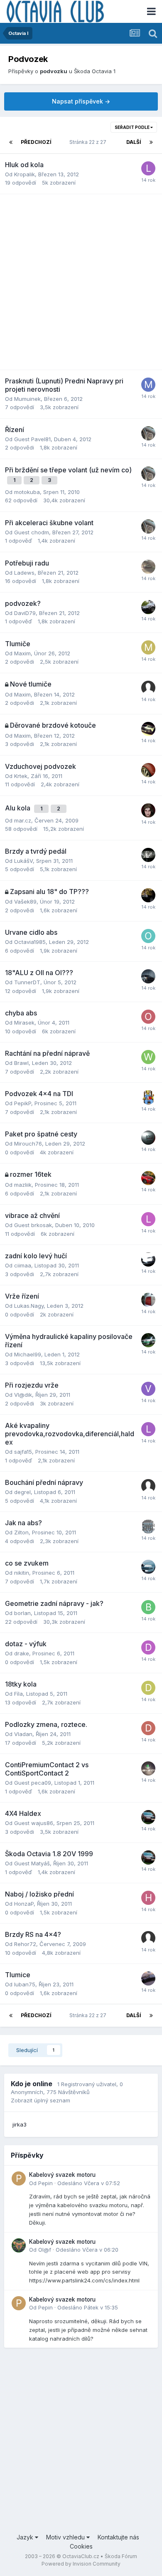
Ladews (24, 573)
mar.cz (23, 820)
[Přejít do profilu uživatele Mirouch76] (148, 1138)
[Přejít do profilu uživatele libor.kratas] (148, 607)
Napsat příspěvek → (81, 101)
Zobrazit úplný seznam (40, 2100)
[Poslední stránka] (151, 142)
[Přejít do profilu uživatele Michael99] (148, 1340)
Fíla (18, 1694)
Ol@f (45, 2250)
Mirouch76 (28, 1144)
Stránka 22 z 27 (89, 142)
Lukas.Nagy (29, 1306)
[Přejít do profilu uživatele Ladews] (148, 567)
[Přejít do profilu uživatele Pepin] (19, 2178)
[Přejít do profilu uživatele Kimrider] (148, 1817)
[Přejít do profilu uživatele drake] (148, 1647)
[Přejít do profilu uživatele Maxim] (148, 647)
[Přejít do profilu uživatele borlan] (148, 1607)
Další (134, 142)
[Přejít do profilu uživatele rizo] (148, 855)
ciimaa (23, 1265)
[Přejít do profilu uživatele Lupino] (148, 168)
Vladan (23, 1734)
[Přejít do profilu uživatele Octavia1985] (148, 936)
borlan (22, 1613)
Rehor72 (25, 1944)
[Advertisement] (81, 282)
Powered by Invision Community (81, 2564)
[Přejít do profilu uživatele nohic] (148, 1097)
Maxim (22, 653)
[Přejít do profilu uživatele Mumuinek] (148, 385)
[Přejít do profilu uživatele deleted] (148, 1688)
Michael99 (28, 1354)
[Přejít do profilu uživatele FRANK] (148, 1768)
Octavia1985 (30, 942)
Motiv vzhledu (66, 2537)
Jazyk (26, 2537)
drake (22, 1653)
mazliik (23, 1185)
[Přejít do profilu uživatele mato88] (148, 770)
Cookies (81, 2546)
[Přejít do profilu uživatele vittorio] (148, 729)
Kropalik (25, 174)
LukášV (23, 861)
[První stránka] (11, 142)
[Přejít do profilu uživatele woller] (148, 1057)
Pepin (45, 2183)
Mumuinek (27, 399)
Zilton (21, 1532)
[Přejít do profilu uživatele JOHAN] (148, 1567)
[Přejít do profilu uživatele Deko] (148, 1728)
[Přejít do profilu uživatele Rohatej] (148, 1260)
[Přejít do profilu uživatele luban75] (148, 1978)
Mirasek (24, 1022)
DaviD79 (25, 613)
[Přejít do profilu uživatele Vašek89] (148, 895)
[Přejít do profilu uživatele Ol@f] (19, 2245)
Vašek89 (25, 901)
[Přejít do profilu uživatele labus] (148, 1219)
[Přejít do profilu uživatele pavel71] (148, 433)
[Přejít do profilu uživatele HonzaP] (148, 1898)
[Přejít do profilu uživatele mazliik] (148, 810)
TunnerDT (27, 982)
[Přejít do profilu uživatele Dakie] (148, 1178)
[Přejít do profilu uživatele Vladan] (148, 976)
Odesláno (89, 2183)
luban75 (25, 1984)
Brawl (21, 1063)
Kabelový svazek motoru (62, 2175)
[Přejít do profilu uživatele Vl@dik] (148, 1389)
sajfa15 (23, 1452)
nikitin (22, 1573)
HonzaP (24, 1904)
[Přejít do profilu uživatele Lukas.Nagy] (148, 1300)
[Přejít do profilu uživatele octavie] (148, 1017)
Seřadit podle (133, 127)
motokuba (27, 492)
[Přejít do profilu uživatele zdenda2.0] (148, 1526)
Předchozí (36, 142)
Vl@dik (23, 1395)
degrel (22, 1492)
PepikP (23, 1103)
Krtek (21, 776)
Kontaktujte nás (118, 2537)
